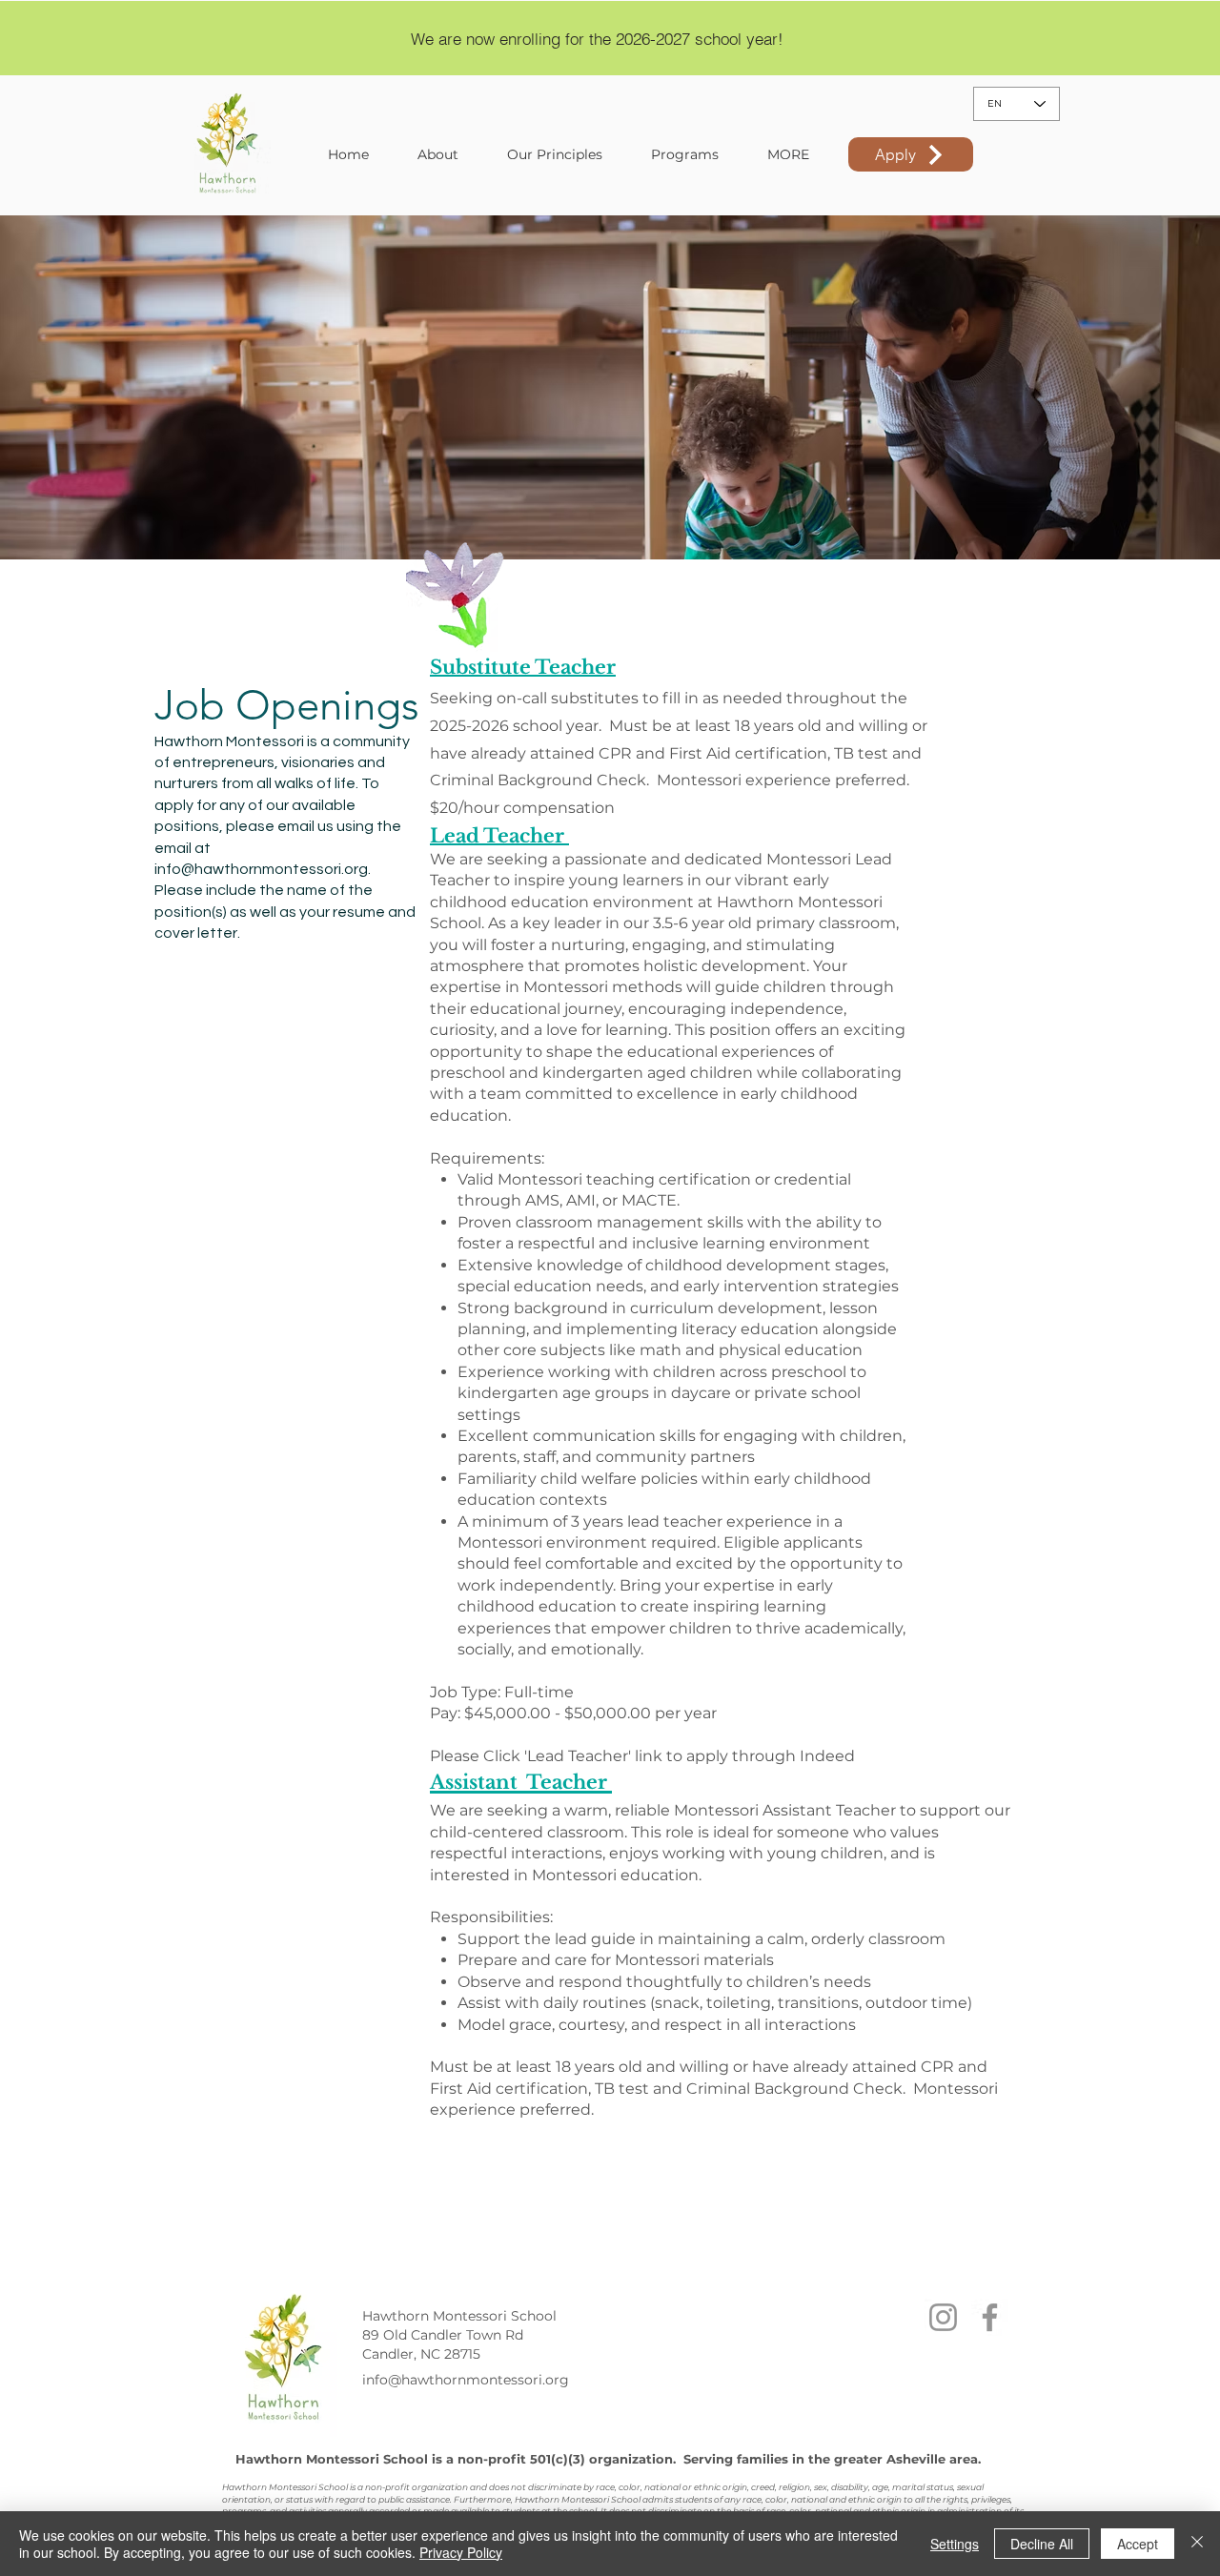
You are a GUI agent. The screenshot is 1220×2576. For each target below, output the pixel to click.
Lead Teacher (499, 836)
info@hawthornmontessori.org (261, 869)
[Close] (1197, 2544)
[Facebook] (990, 2317)
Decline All (1042, 2544)
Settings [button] (955, 2544)
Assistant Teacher (521, 1782)
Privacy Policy (461, 2552)
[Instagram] (943, 2317)
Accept (1138, 2544)
